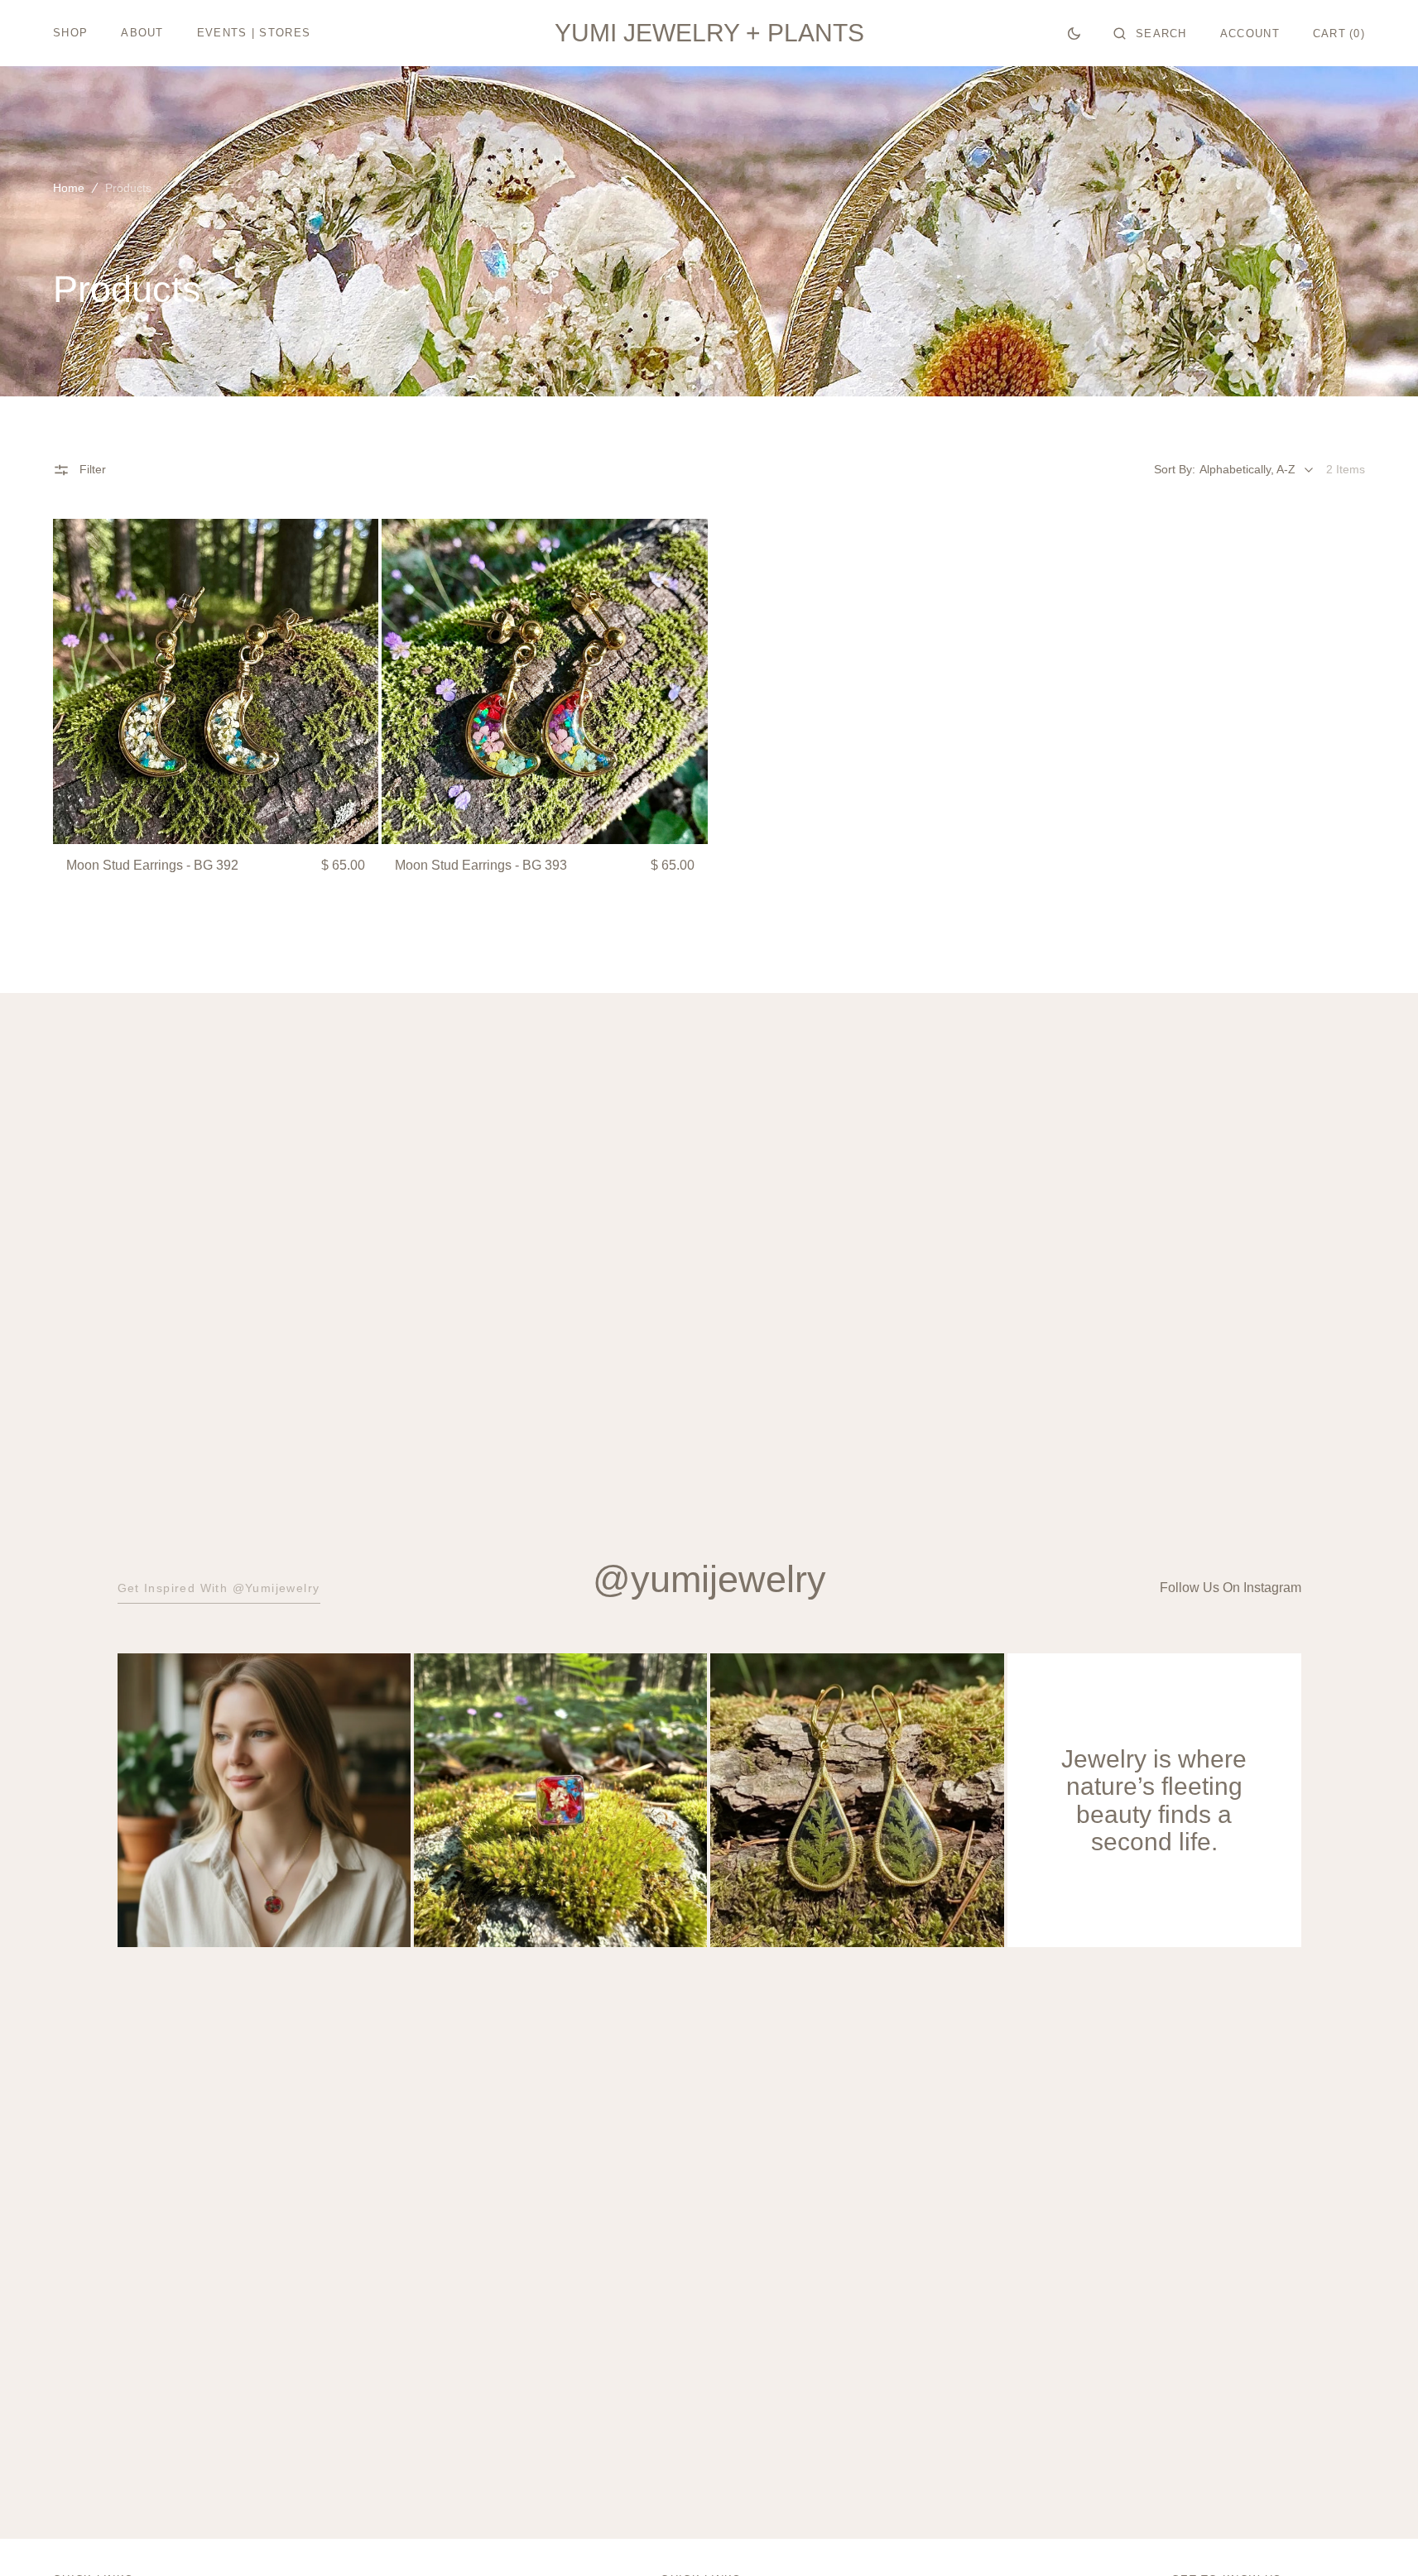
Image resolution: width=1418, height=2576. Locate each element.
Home (69, 188)
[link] (216, 681)
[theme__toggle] (1074, 33)
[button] (1150, 33)
